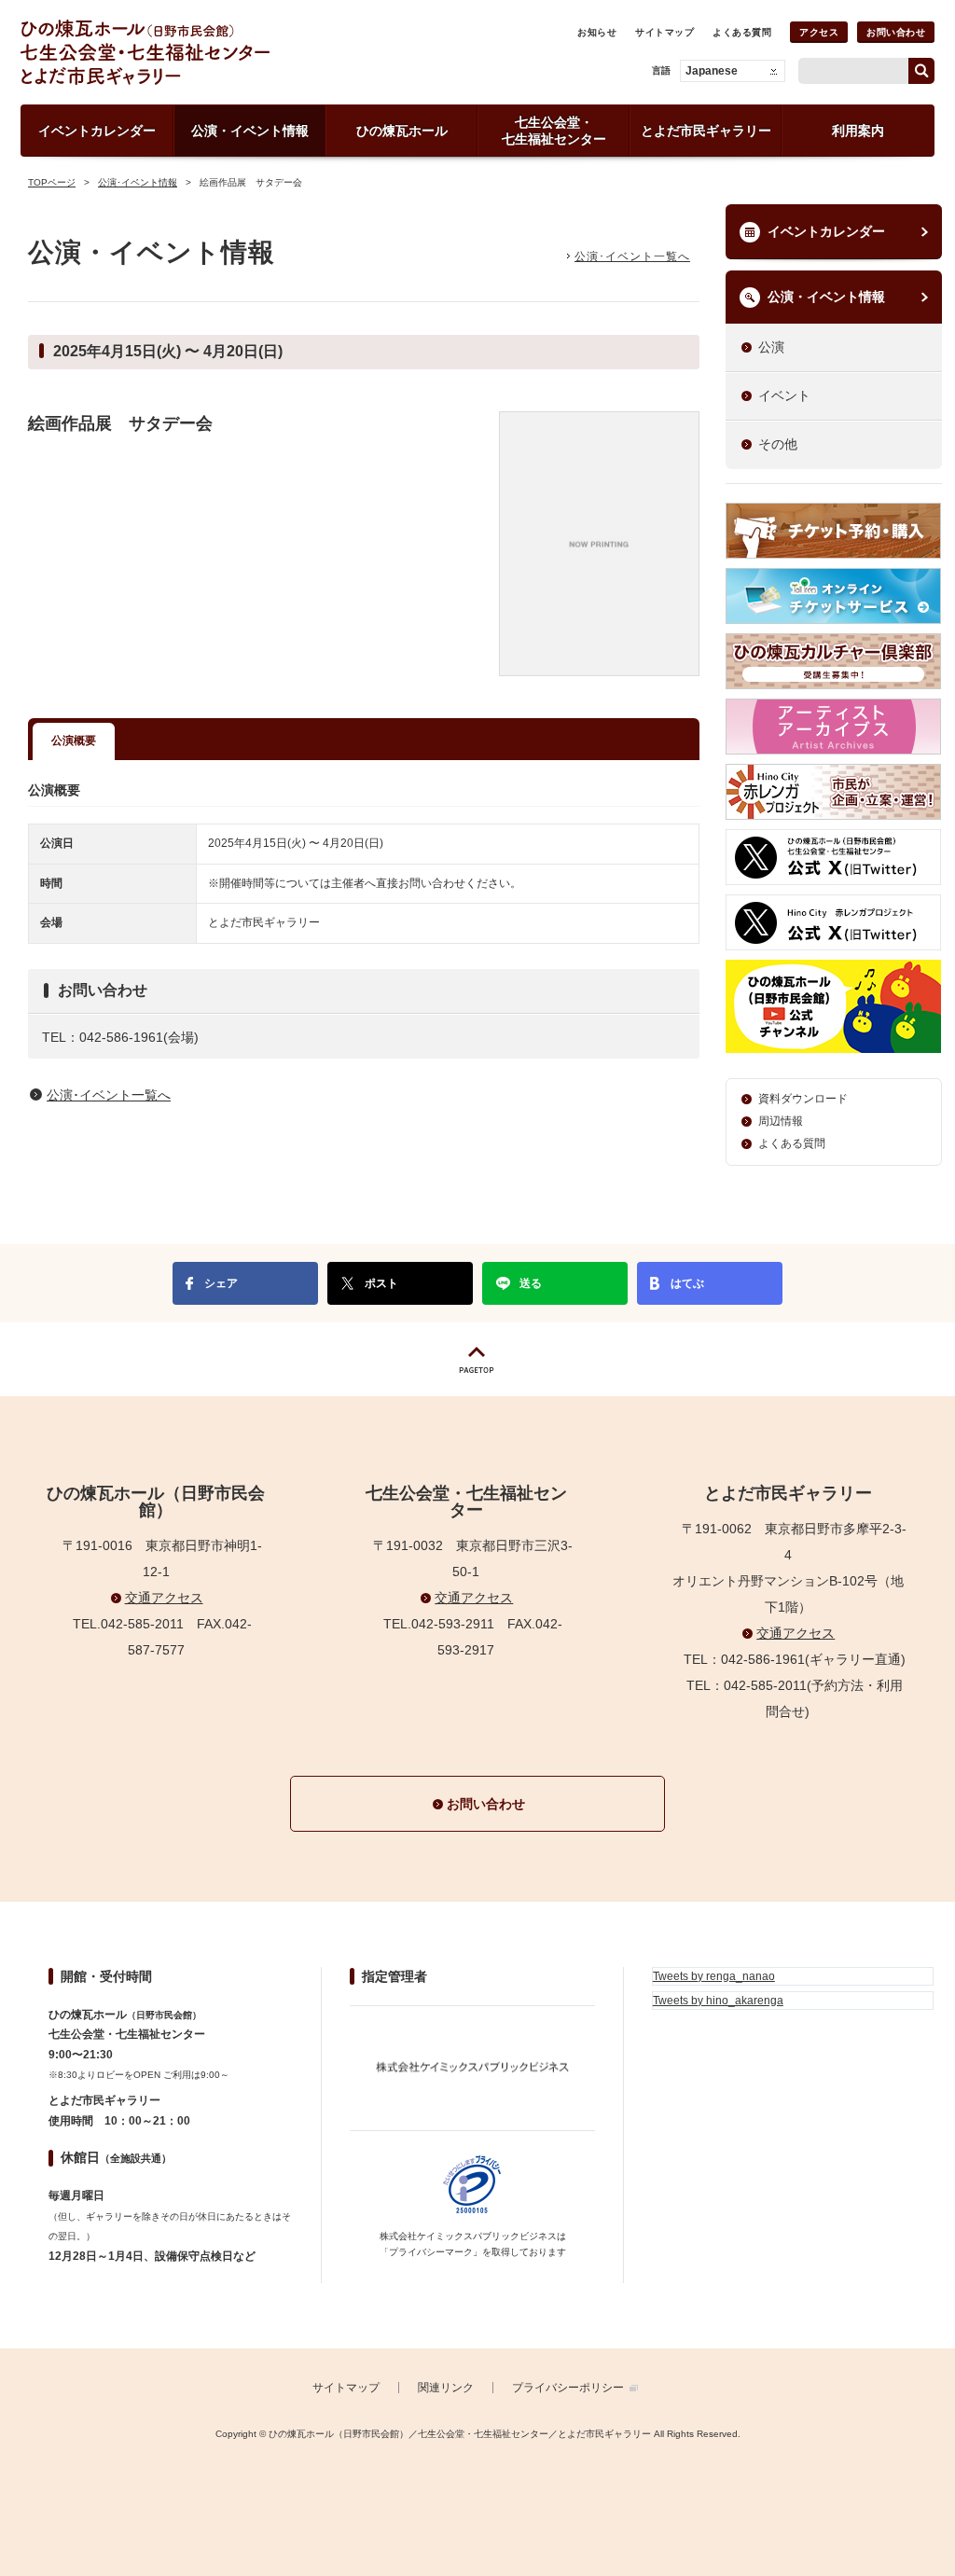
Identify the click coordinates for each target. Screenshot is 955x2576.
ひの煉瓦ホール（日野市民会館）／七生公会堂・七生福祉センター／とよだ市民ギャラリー (210, 52)
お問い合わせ (896, 32)
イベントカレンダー (826, 231)
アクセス (819, 32)
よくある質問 (742, 32)
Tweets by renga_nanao (714, 1976)
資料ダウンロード (803, 1099)
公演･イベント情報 (138, 182)
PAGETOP (477, 1359)
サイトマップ (664, 32)
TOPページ (52, 182)
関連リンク (446, 2388)
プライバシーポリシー (568, 2388)
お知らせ (597, 32)
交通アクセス (164, 1598)
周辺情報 (781, 1121)
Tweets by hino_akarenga (718, 2001)
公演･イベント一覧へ (632, 256)
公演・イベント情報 (826, 297)
